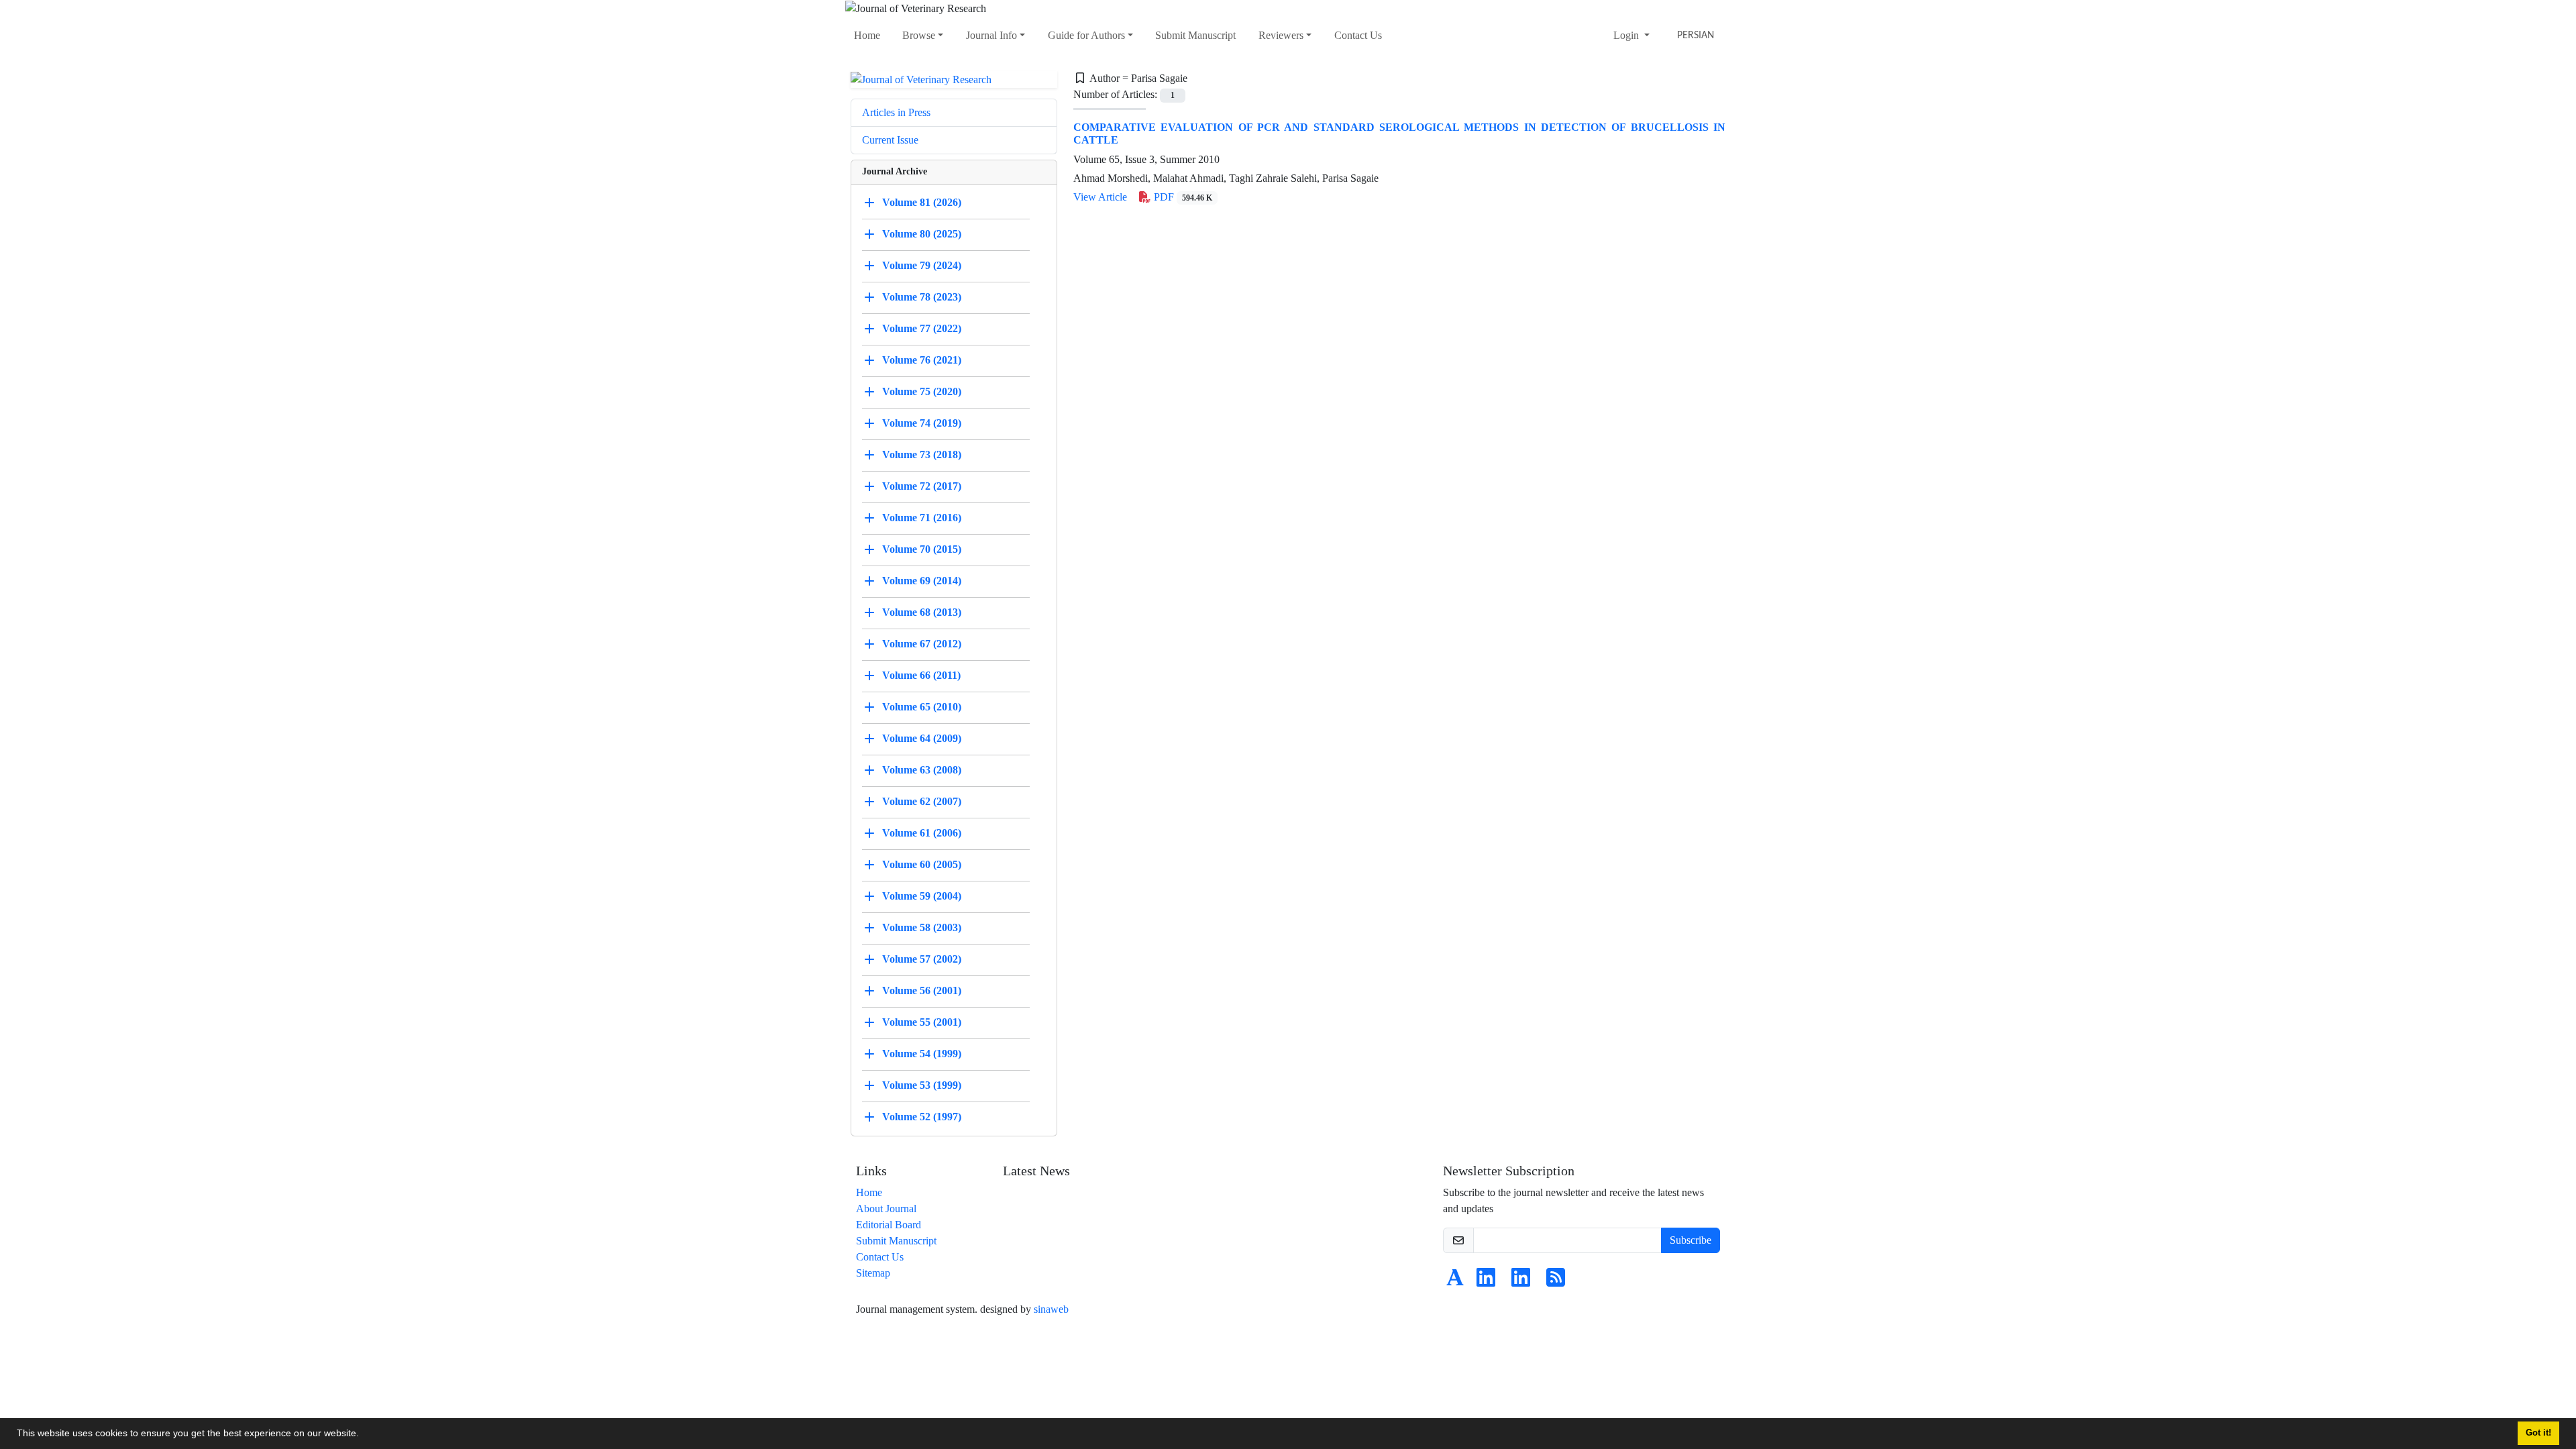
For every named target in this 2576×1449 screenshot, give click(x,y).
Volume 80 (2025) (922, 234)
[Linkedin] (1486, 1282)
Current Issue (890, 140)
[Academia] (1455, 1282)
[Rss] (1556, 1282)
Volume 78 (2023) (922, 297)
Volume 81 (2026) (922, 202)
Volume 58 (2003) (922, 927)
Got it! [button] (2538, 1433)
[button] (364, 1435)
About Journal (886, 1209)
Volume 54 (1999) (922, 1054)
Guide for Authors (1086, 35)
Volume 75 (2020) (922, 391)
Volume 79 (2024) (922, 265)
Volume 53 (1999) (922, 1085)
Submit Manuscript (1195, 35)
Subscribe (1690, 1240)
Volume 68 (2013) (922, 612)
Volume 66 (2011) (921, 675)
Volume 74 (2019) (922, 423)
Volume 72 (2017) (922, 486)
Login (1627, 35)
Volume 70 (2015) (922, 549)
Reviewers (1281, 35)
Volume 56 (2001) (922, 990)
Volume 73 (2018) (922, 454)
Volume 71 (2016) (922, 518)
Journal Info (991, 35)
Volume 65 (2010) (922, 707)
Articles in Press (896, 112)
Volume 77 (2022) (922, 328)
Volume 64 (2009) (922, 738)
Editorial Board (889, 1225)
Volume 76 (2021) (922, 360)
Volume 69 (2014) (922, 581)
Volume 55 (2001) (922, 1022)
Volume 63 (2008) (922, 770)
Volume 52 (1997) (922, 1117)
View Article (1100, 197)
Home (867, 35)
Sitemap (873, 1273)
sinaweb (1051, 1309)
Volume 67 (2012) (922, 644)
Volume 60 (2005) (922, 864)
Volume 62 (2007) (922, 801)
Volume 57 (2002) (922, 959)
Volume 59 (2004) (922, 896)
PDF (1182, 197)
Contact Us (1358, 35)
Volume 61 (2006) (922, 833)
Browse (919, 35)
